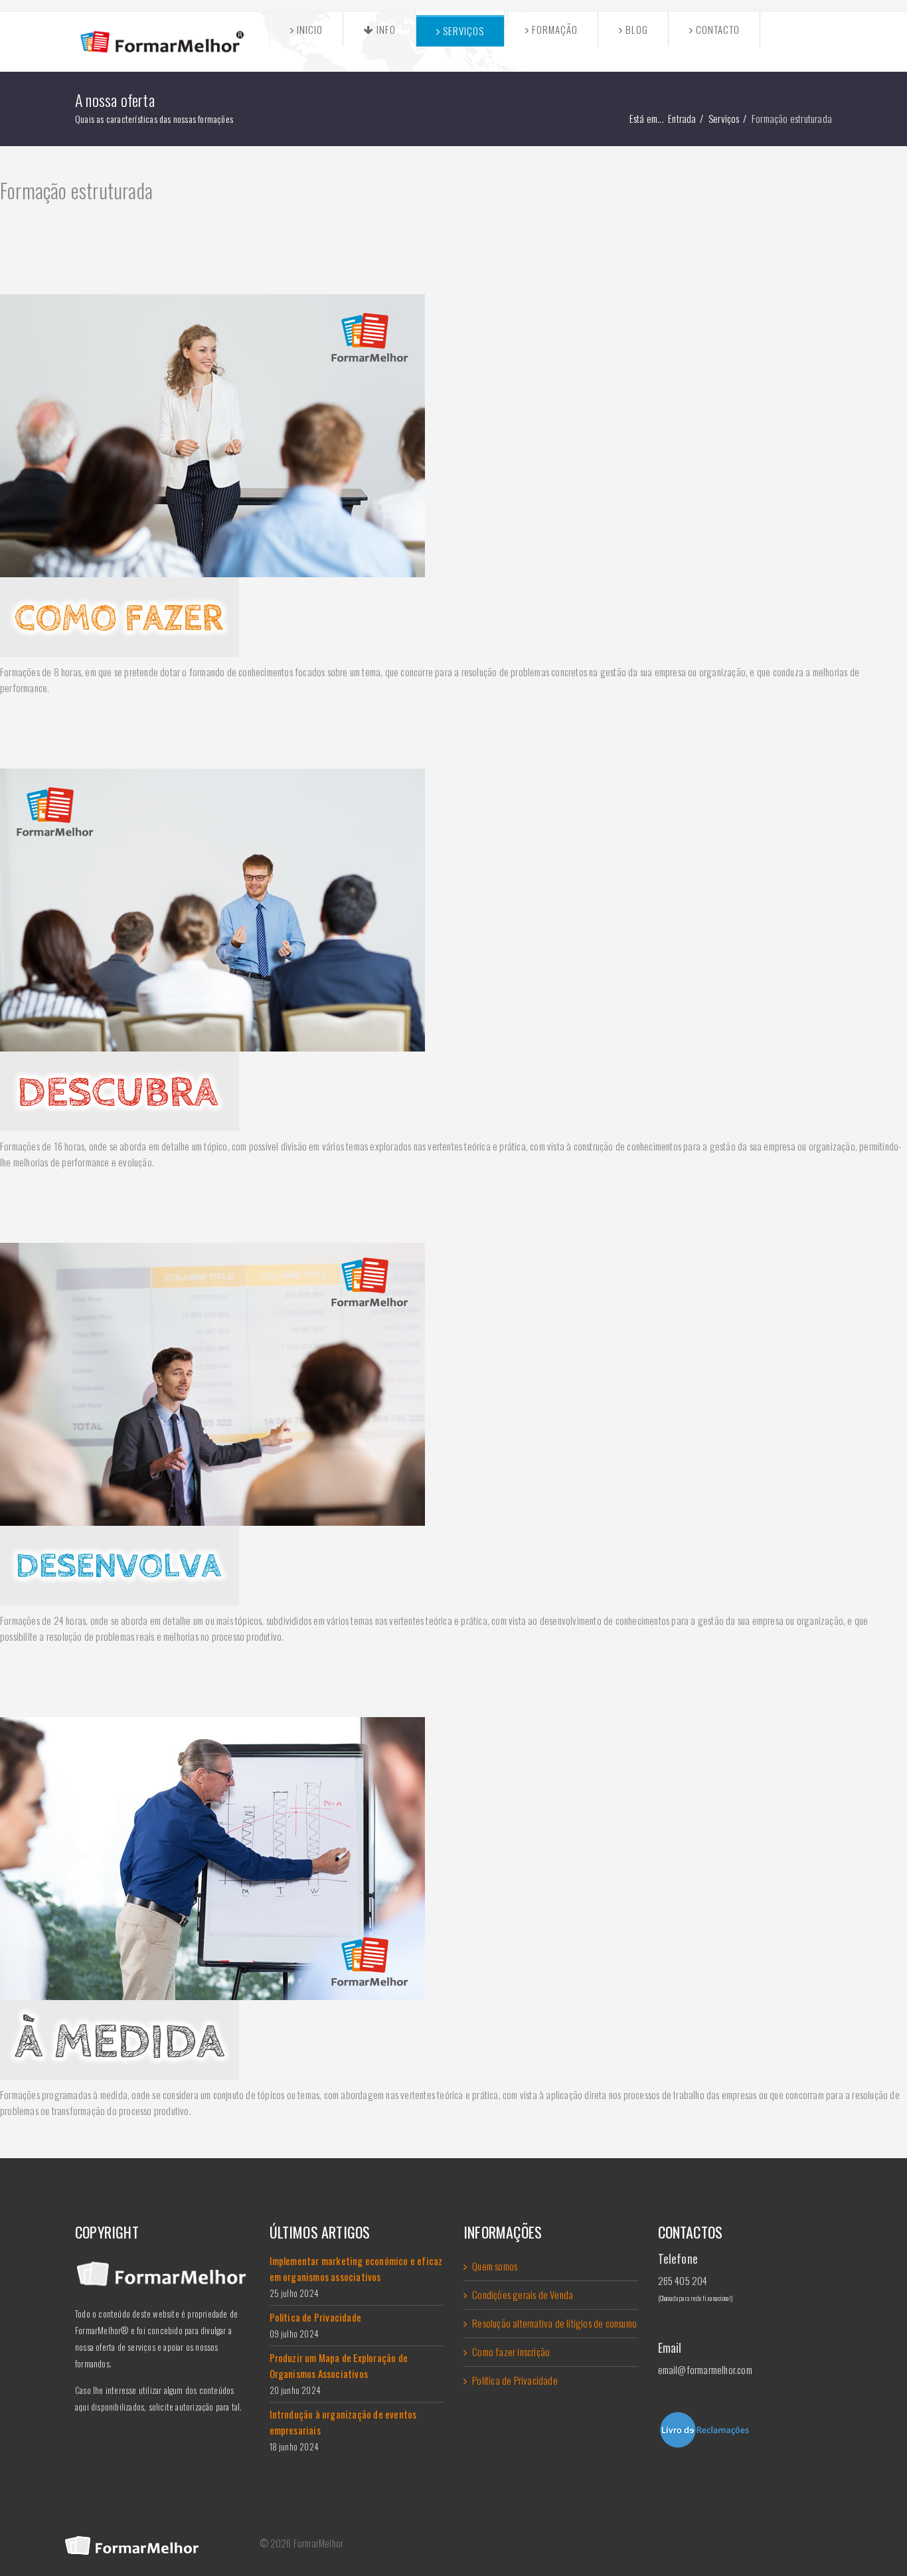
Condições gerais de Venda (523, 2294)
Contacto (716, 29)
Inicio (308, 29)
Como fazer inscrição (511, 2351)
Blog (635, 29)
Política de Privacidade (515, 2380)
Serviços (462, 31)
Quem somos (495, 2266)
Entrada (682, 118)
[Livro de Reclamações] (745, 2430)
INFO (385, 29)
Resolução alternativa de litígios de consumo (554, 2323)
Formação (553, 29)
